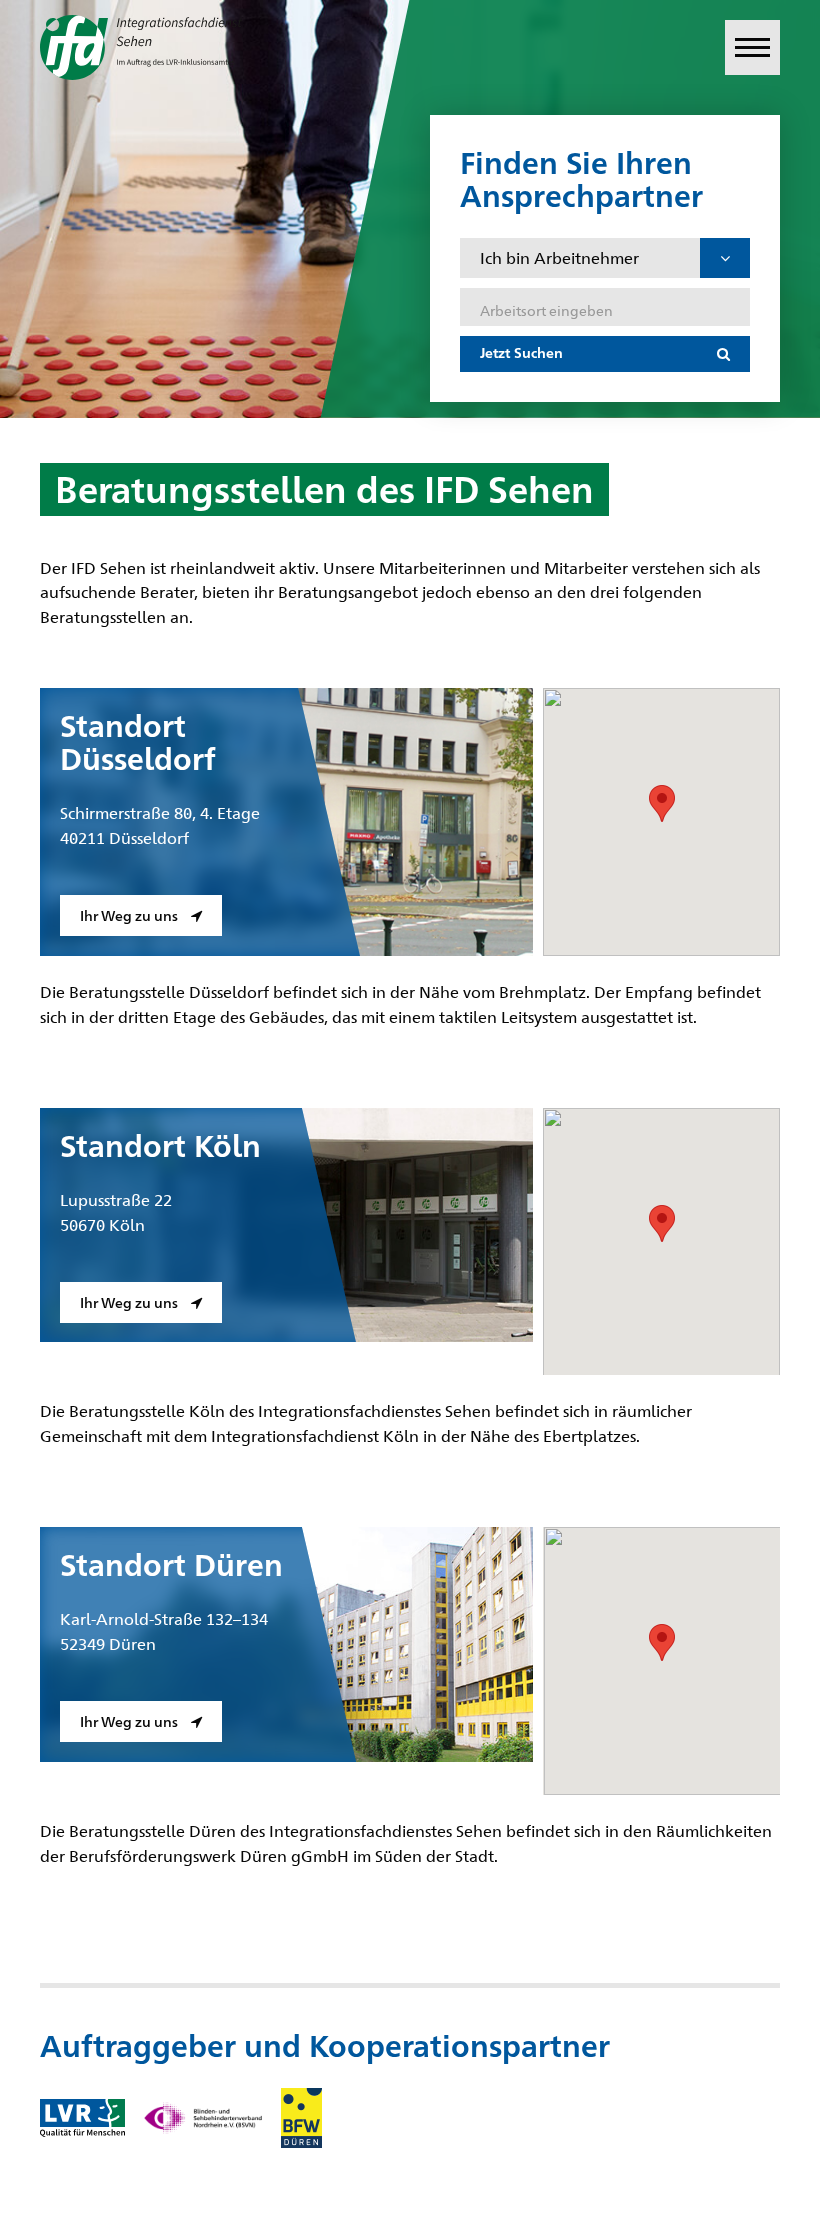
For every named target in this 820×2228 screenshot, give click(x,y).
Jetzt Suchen (521, 352)
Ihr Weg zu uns (130, 914)
